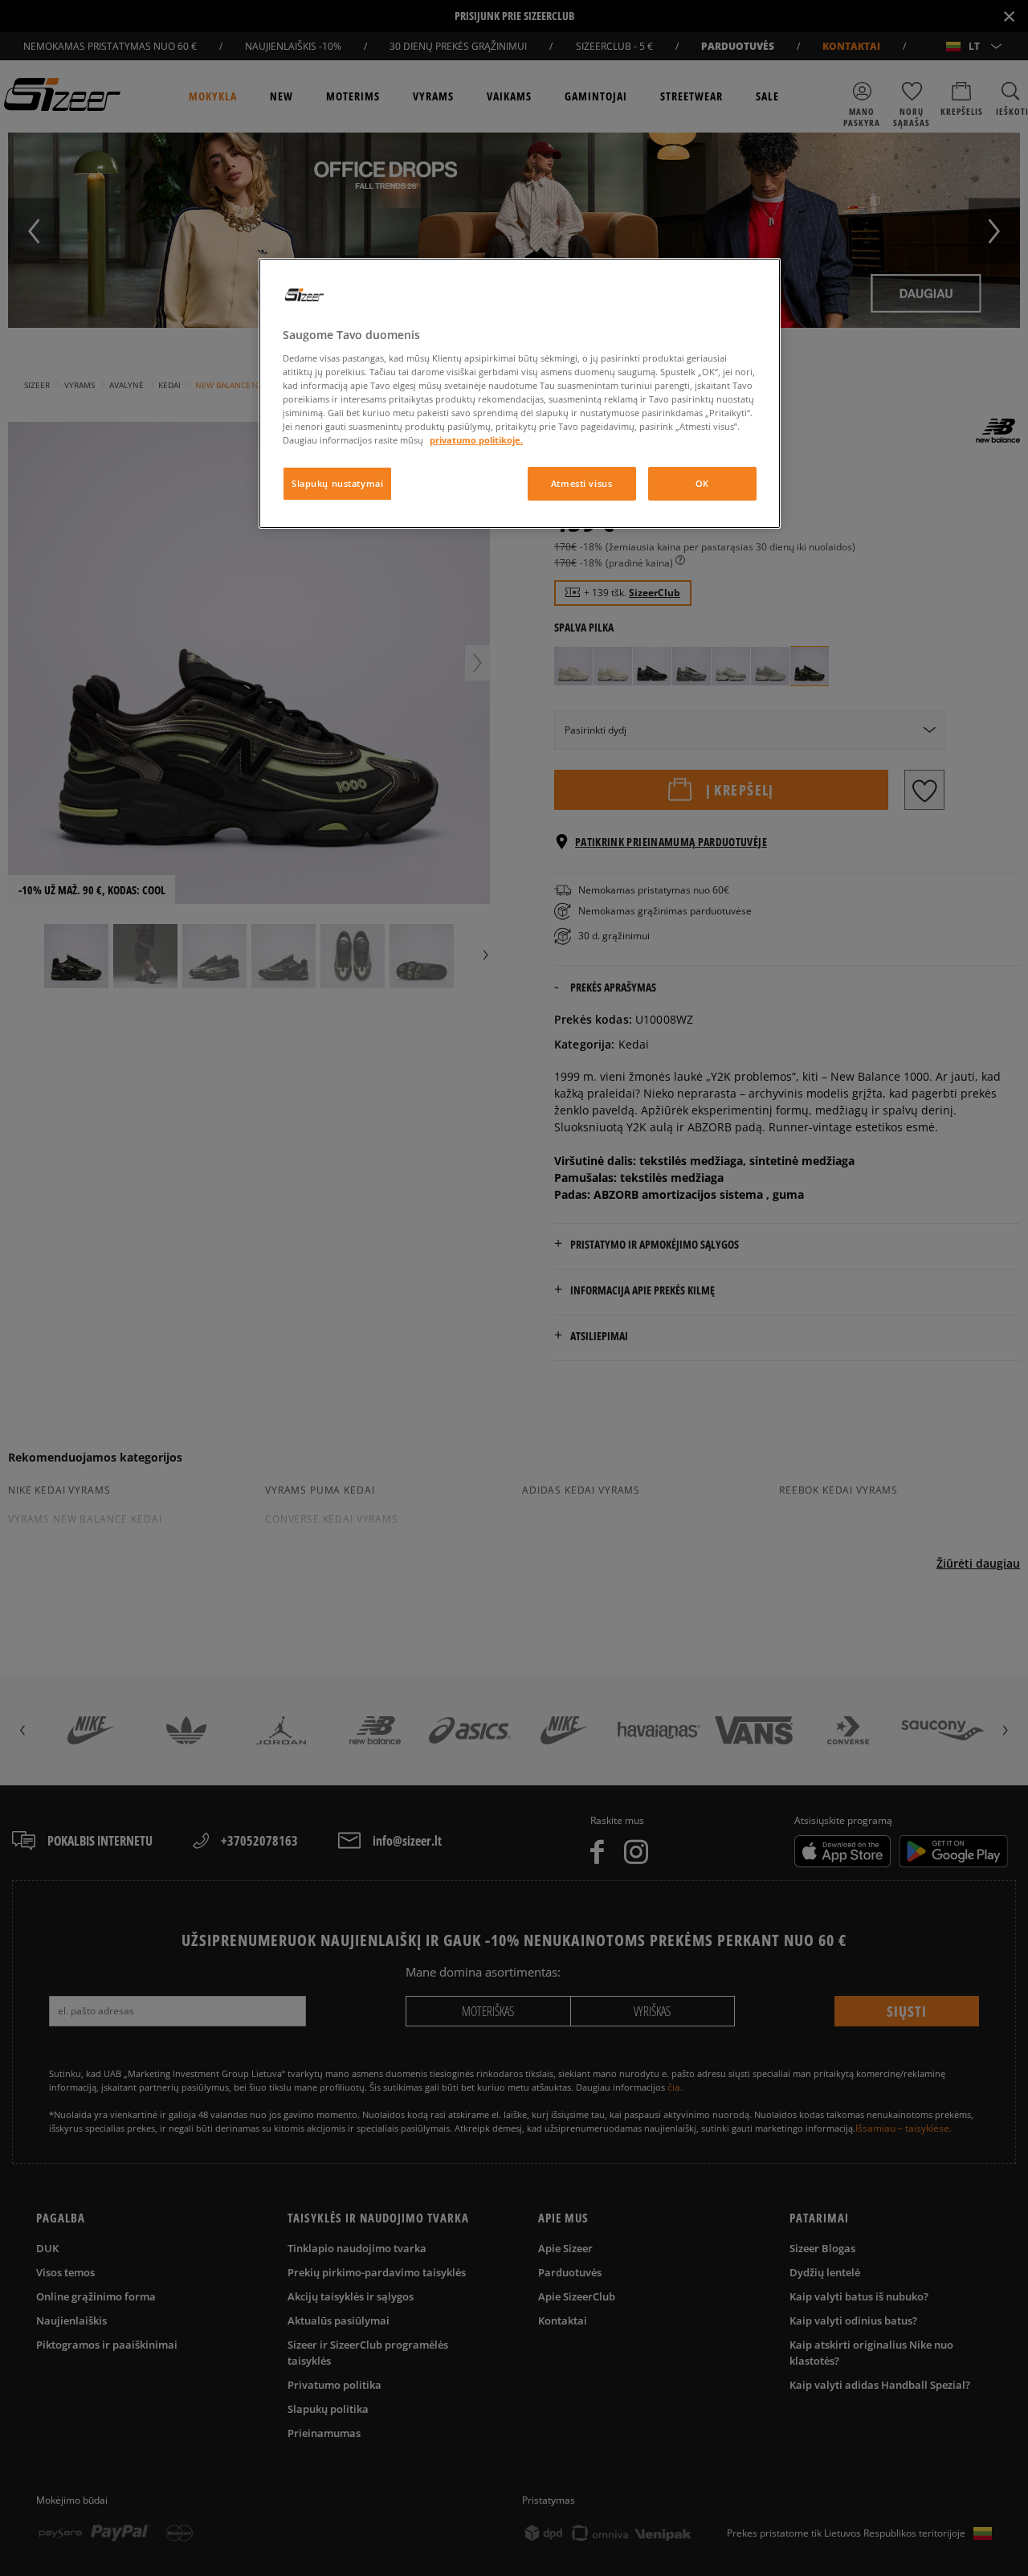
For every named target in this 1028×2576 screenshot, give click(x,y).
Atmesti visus (581, 483)
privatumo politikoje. (476, 440)
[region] (520, 393)
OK (702, 483)
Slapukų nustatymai (337, 483)
